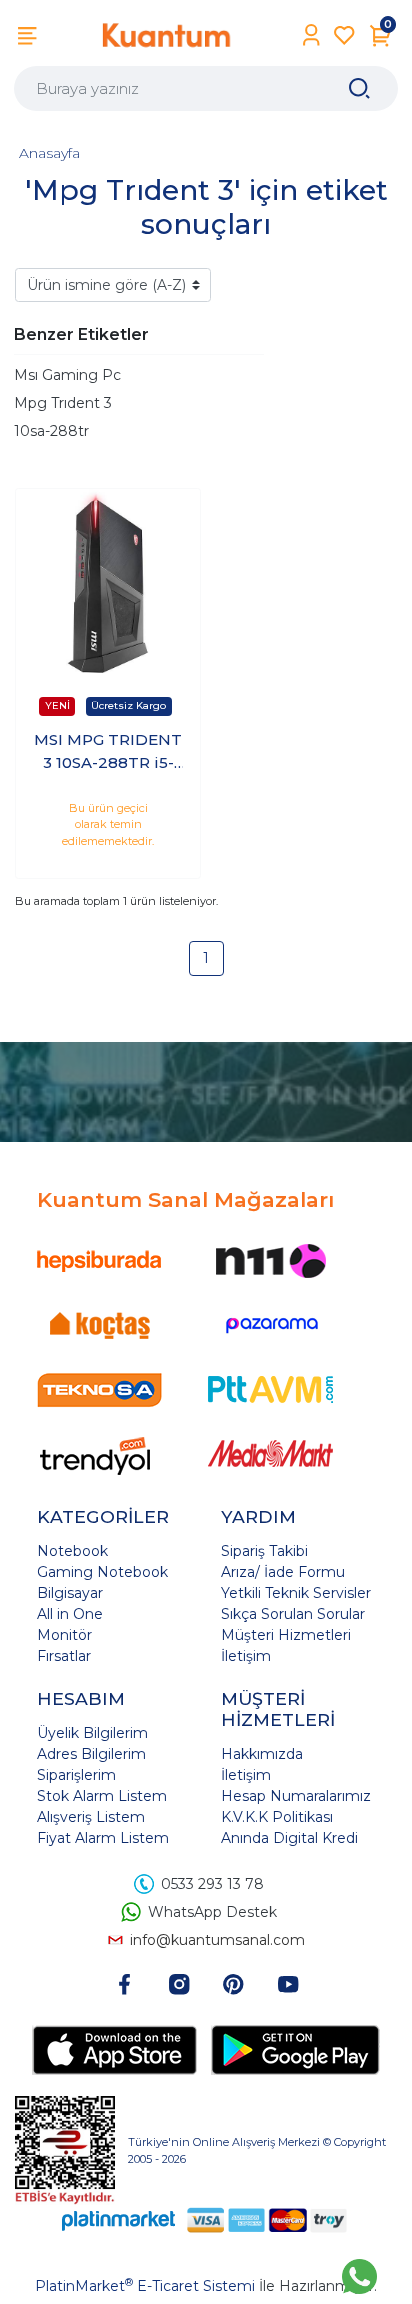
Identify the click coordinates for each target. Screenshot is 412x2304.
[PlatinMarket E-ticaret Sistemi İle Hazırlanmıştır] (119, 2219)
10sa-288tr (51, 431)
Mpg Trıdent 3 (63, 403)
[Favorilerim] (344, 35)
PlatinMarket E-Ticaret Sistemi (145, 2286)
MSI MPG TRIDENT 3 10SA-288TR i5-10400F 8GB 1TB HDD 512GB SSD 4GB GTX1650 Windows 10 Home (108, 752)
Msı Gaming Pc (67, 375)
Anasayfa (49, 153)
